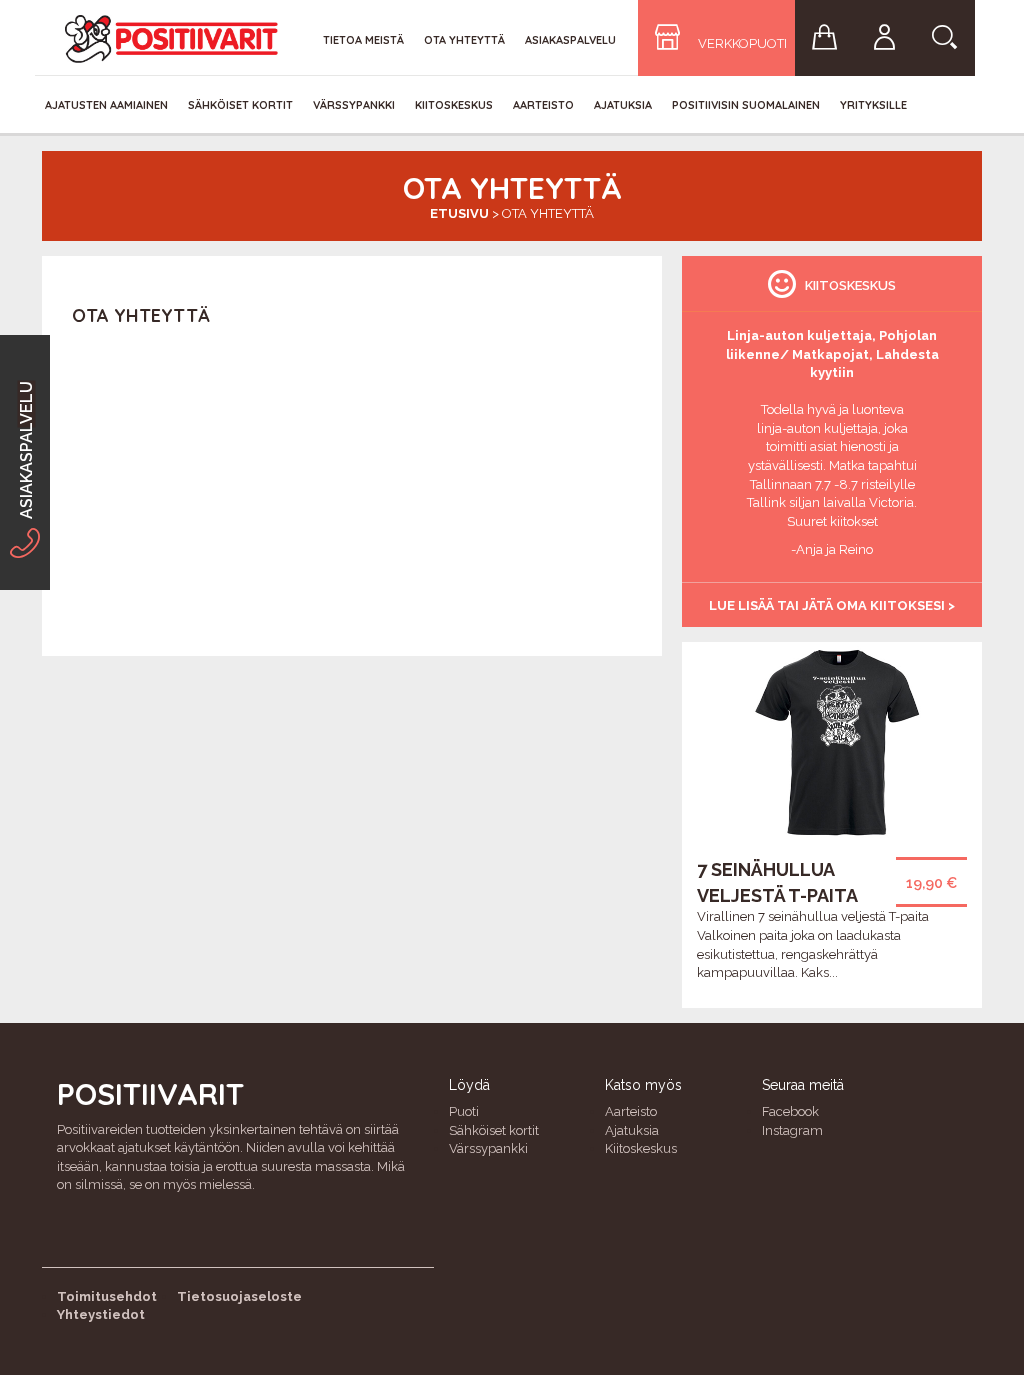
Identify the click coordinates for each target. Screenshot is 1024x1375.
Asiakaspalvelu (570, 40)
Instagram (792, 1130)
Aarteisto (543, 105)
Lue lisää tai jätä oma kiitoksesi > (832, 605)
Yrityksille (873, 105)
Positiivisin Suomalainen (746, 105)
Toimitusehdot (107, 1296)
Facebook (790, 1111)
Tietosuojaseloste (239, 1296)
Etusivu (459, 213)
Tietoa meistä (363, 40)
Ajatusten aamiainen (106, 105)
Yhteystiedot (101, 1314)
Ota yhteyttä (464, 40)
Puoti (464, 1111)
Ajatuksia (623, 105)
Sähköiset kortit (240, 105)
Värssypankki (354, 105)
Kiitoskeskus (454, 105)
